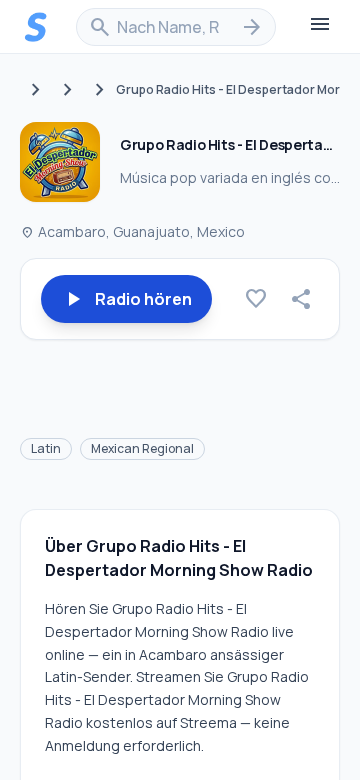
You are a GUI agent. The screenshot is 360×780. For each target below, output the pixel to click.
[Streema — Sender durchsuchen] (36, 27)
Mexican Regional (142, 448)
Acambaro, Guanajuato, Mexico (132, 231)
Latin (46, 448)
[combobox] (176, 27)
